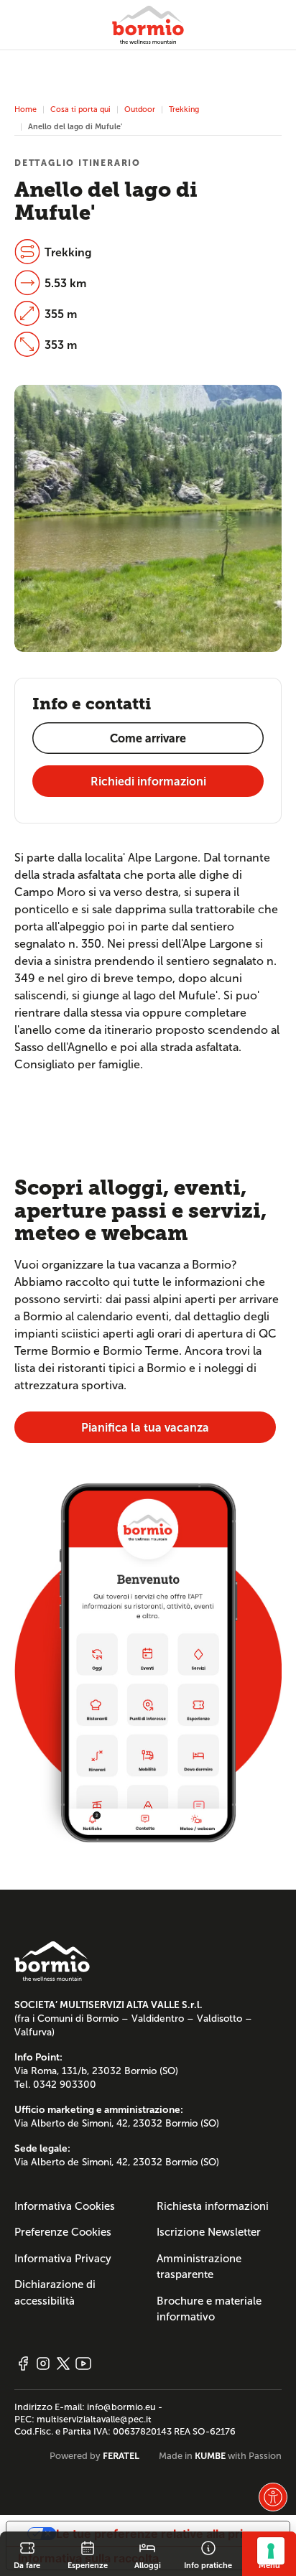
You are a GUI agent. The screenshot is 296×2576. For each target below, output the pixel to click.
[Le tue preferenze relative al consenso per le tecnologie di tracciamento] (271, 2551)
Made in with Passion (220, 2456)
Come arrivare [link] (148, 738)
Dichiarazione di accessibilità (55, 2293)
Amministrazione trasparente (199, 2267)
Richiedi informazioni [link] (148, 781)
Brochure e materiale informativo (209, 2309)
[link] (27, 2554)
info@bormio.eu (121, 2407)
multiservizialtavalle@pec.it (94, 2419)
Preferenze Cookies (63, 2232)
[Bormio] (148, 25)
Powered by (94, 2456)
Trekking (184, 109)
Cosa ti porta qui (80, 109)
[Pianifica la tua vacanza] (148, 1662)
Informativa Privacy (63, 2259)
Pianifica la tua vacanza (145, 1428)
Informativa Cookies (65, 2206)
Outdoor (140, 109)
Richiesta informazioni (213, 2206)
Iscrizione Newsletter (209, 2232)
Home (26, 109)
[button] (273, 2497)
